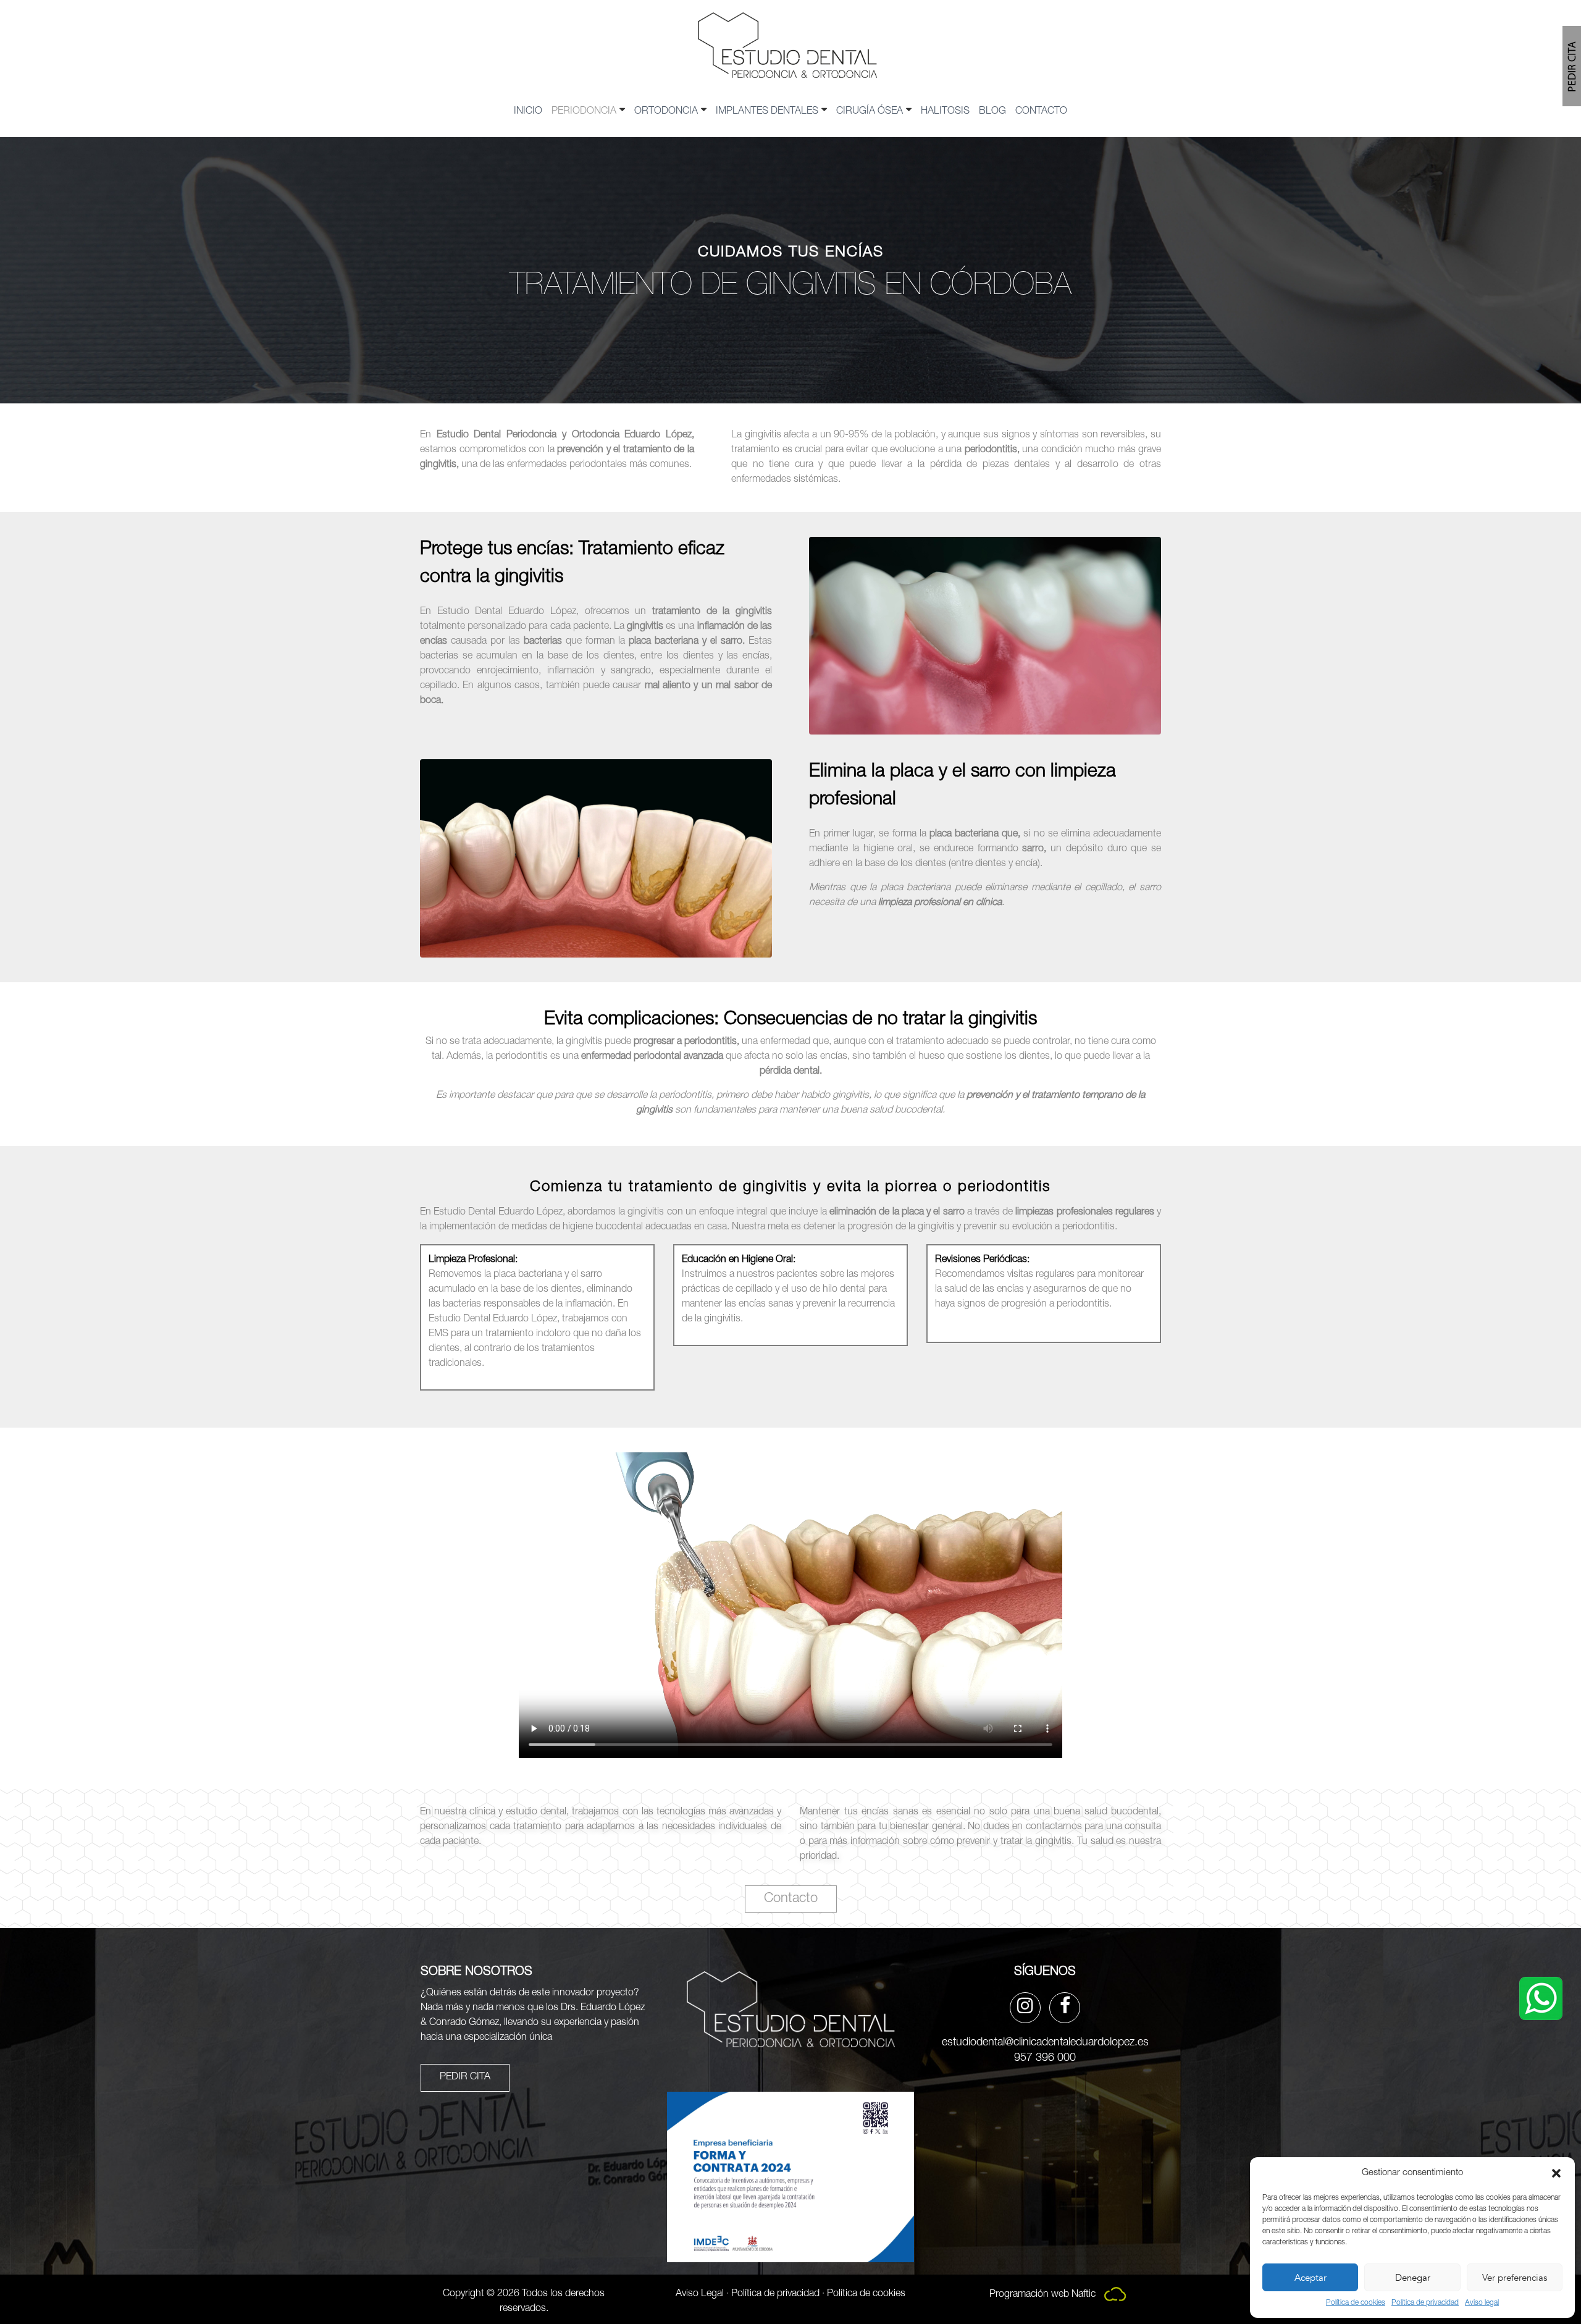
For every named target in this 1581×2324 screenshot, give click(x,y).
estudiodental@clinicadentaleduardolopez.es (1045, 2043)
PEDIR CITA (465, 2078)
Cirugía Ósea (870, 112)
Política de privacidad (1425, 2303)
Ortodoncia (666, 112)
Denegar (1413, 2278)
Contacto (1041, 112)
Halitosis (945, 112)
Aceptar (1311, 2278)
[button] (1556, 2173)
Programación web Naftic (1044, 2295)
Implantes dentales (767, 112)
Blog (992, 112)
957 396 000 (1045, 2058)
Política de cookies (1356, 2303)
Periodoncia (584, 112)
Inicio (528, 112)
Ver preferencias (1515, 2278)
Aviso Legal (700, 2294)
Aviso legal (1482, 2303)
